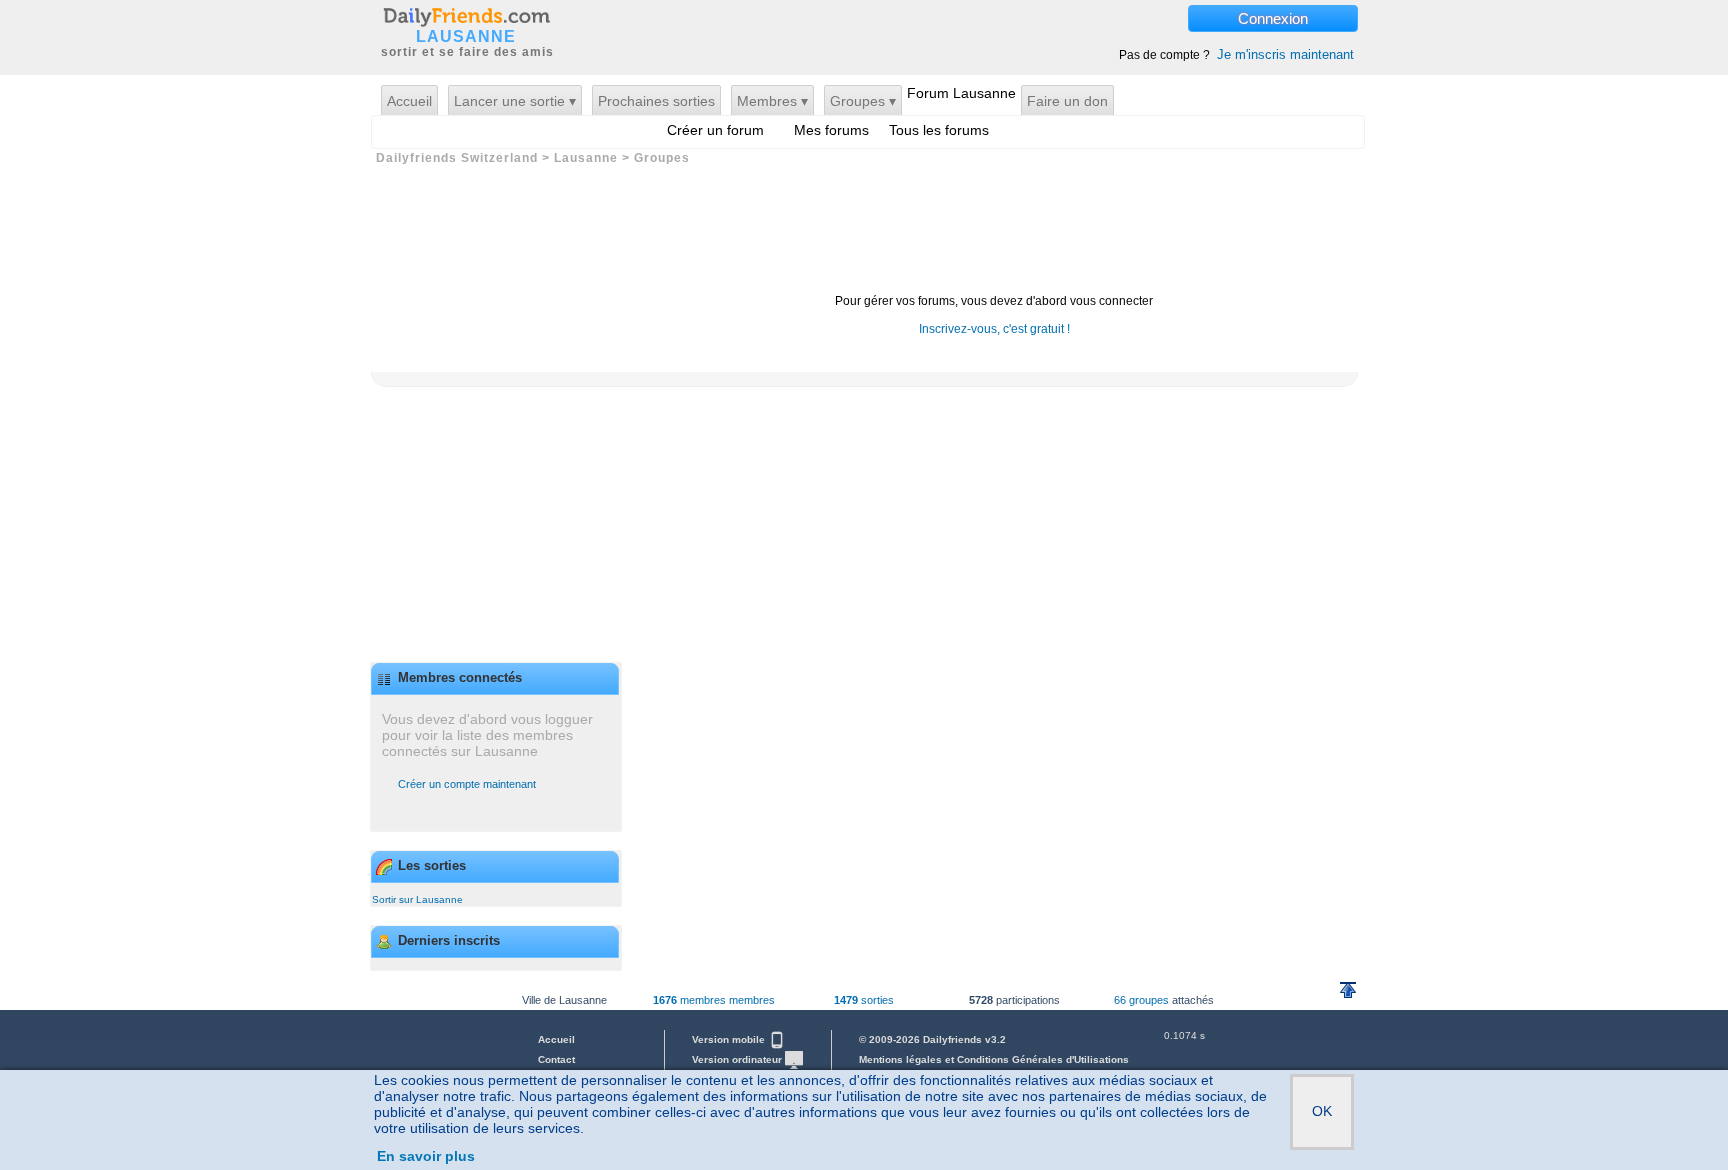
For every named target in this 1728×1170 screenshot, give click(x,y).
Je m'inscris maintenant (1285, 54)
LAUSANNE (466, 37)
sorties (864, 1000)
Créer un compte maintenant (467, 784)
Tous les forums (939, 130)
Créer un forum (715, 130)
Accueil (409, 101)
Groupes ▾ (863, 101)
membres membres (714, 1000)
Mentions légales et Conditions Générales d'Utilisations (994, 1059)
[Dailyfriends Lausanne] (466, 16)
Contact (556, 1059)
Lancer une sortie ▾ (515, 101)
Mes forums (831, 130)
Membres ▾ (772, 101)
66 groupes (1141, 1000)
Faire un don (1067, 101)
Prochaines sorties (656, 101)
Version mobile (730, 1039)
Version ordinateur (738, 1059)
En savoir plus (426, 1156)
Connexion (1273, 18)
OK (1322, 1111)
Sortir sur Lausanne (417, 899)
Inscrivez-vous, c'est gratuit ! (994, 329)
